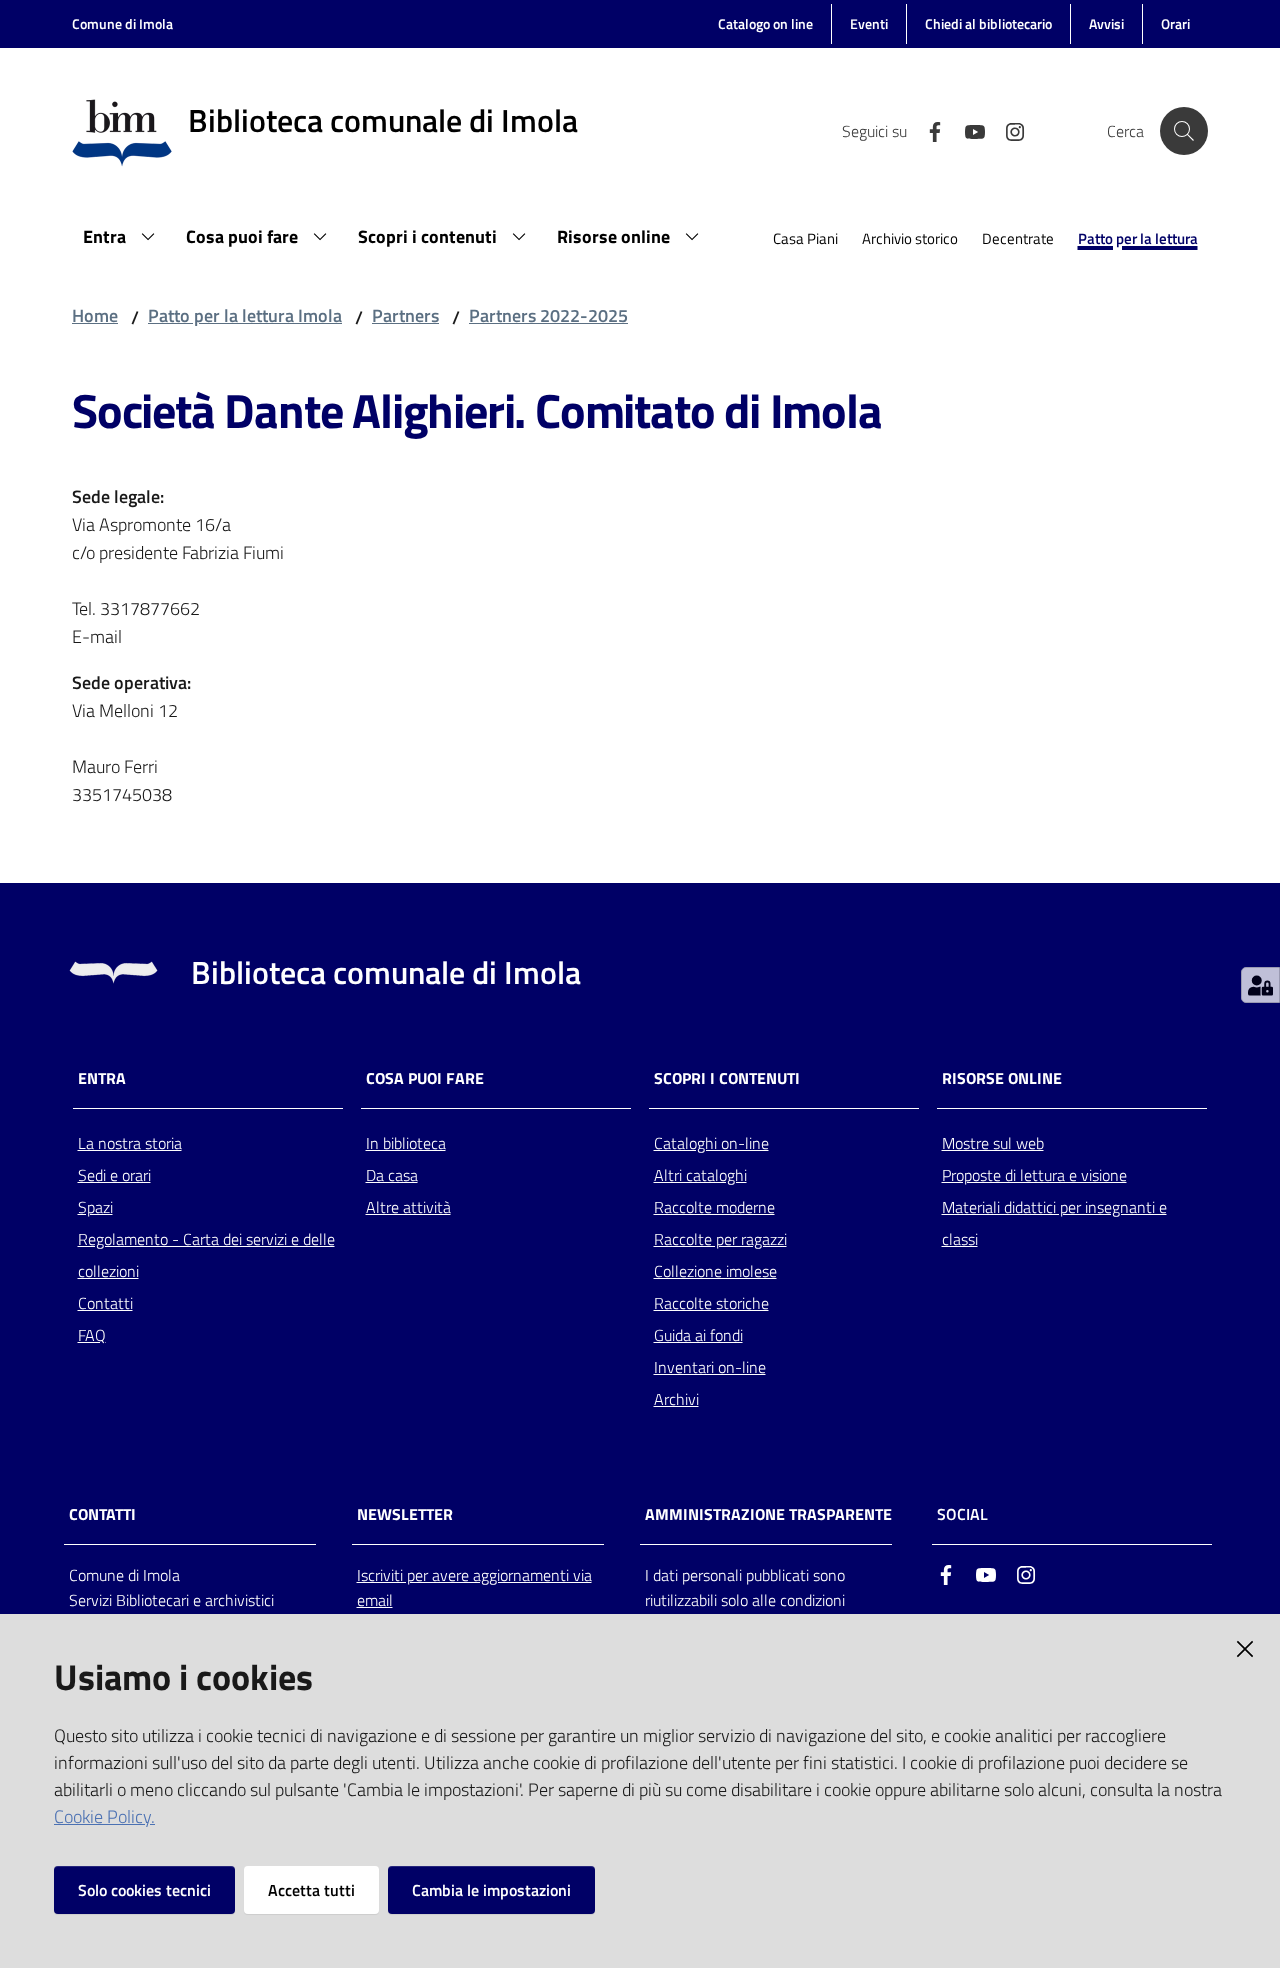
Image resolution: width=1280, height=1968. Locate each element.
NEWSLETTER (405, 1514)
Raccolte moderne (714, 1207)
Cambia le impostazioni (491, 1890)
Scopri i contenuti (727, 1078)
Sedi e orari (114, 1175)
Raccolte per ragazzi (720, 1239)
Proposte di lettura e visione (1034, 1175)
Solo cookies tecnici (144, 1890)
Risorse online (1002, 1078)
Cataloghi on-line (711, 1143)
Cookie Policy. (104, 1816)
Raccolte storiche (711, 1303)
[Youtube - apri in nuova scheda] (967, 130)
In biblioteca (406, 1143)
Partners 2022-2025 (548, 315)
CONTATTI (102, 1514)
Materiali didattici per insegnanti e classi (1054, 1223)
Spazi (95, 1207)
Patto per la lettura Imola (245, 315)
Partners (405, 315)
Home (95, 315)
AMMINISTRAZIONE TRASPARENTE (768, 1514)
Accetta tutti (311, 1890)
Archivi (676, 1399)
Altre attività (408, 1207)
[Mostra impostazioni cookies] (1260, 985)
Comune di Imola (122, 23)
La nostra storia (130, 1143)
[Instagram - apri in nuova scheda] (1007, 130)
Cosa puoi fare (425, 1078)
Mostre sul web (993, 1143)
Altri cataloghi (700, 1175)
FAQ (92, 1335)
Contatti (105, 1303)
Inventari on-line (710, 1367)
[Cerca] (1184, 131)
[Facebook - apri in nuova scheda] (927, 130)
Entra (102, 1078)
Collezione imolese (715, 1271)
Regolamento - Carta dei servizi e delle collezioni (206, 1255)
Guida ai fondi (698, 1335)
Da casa (392, 1175)
